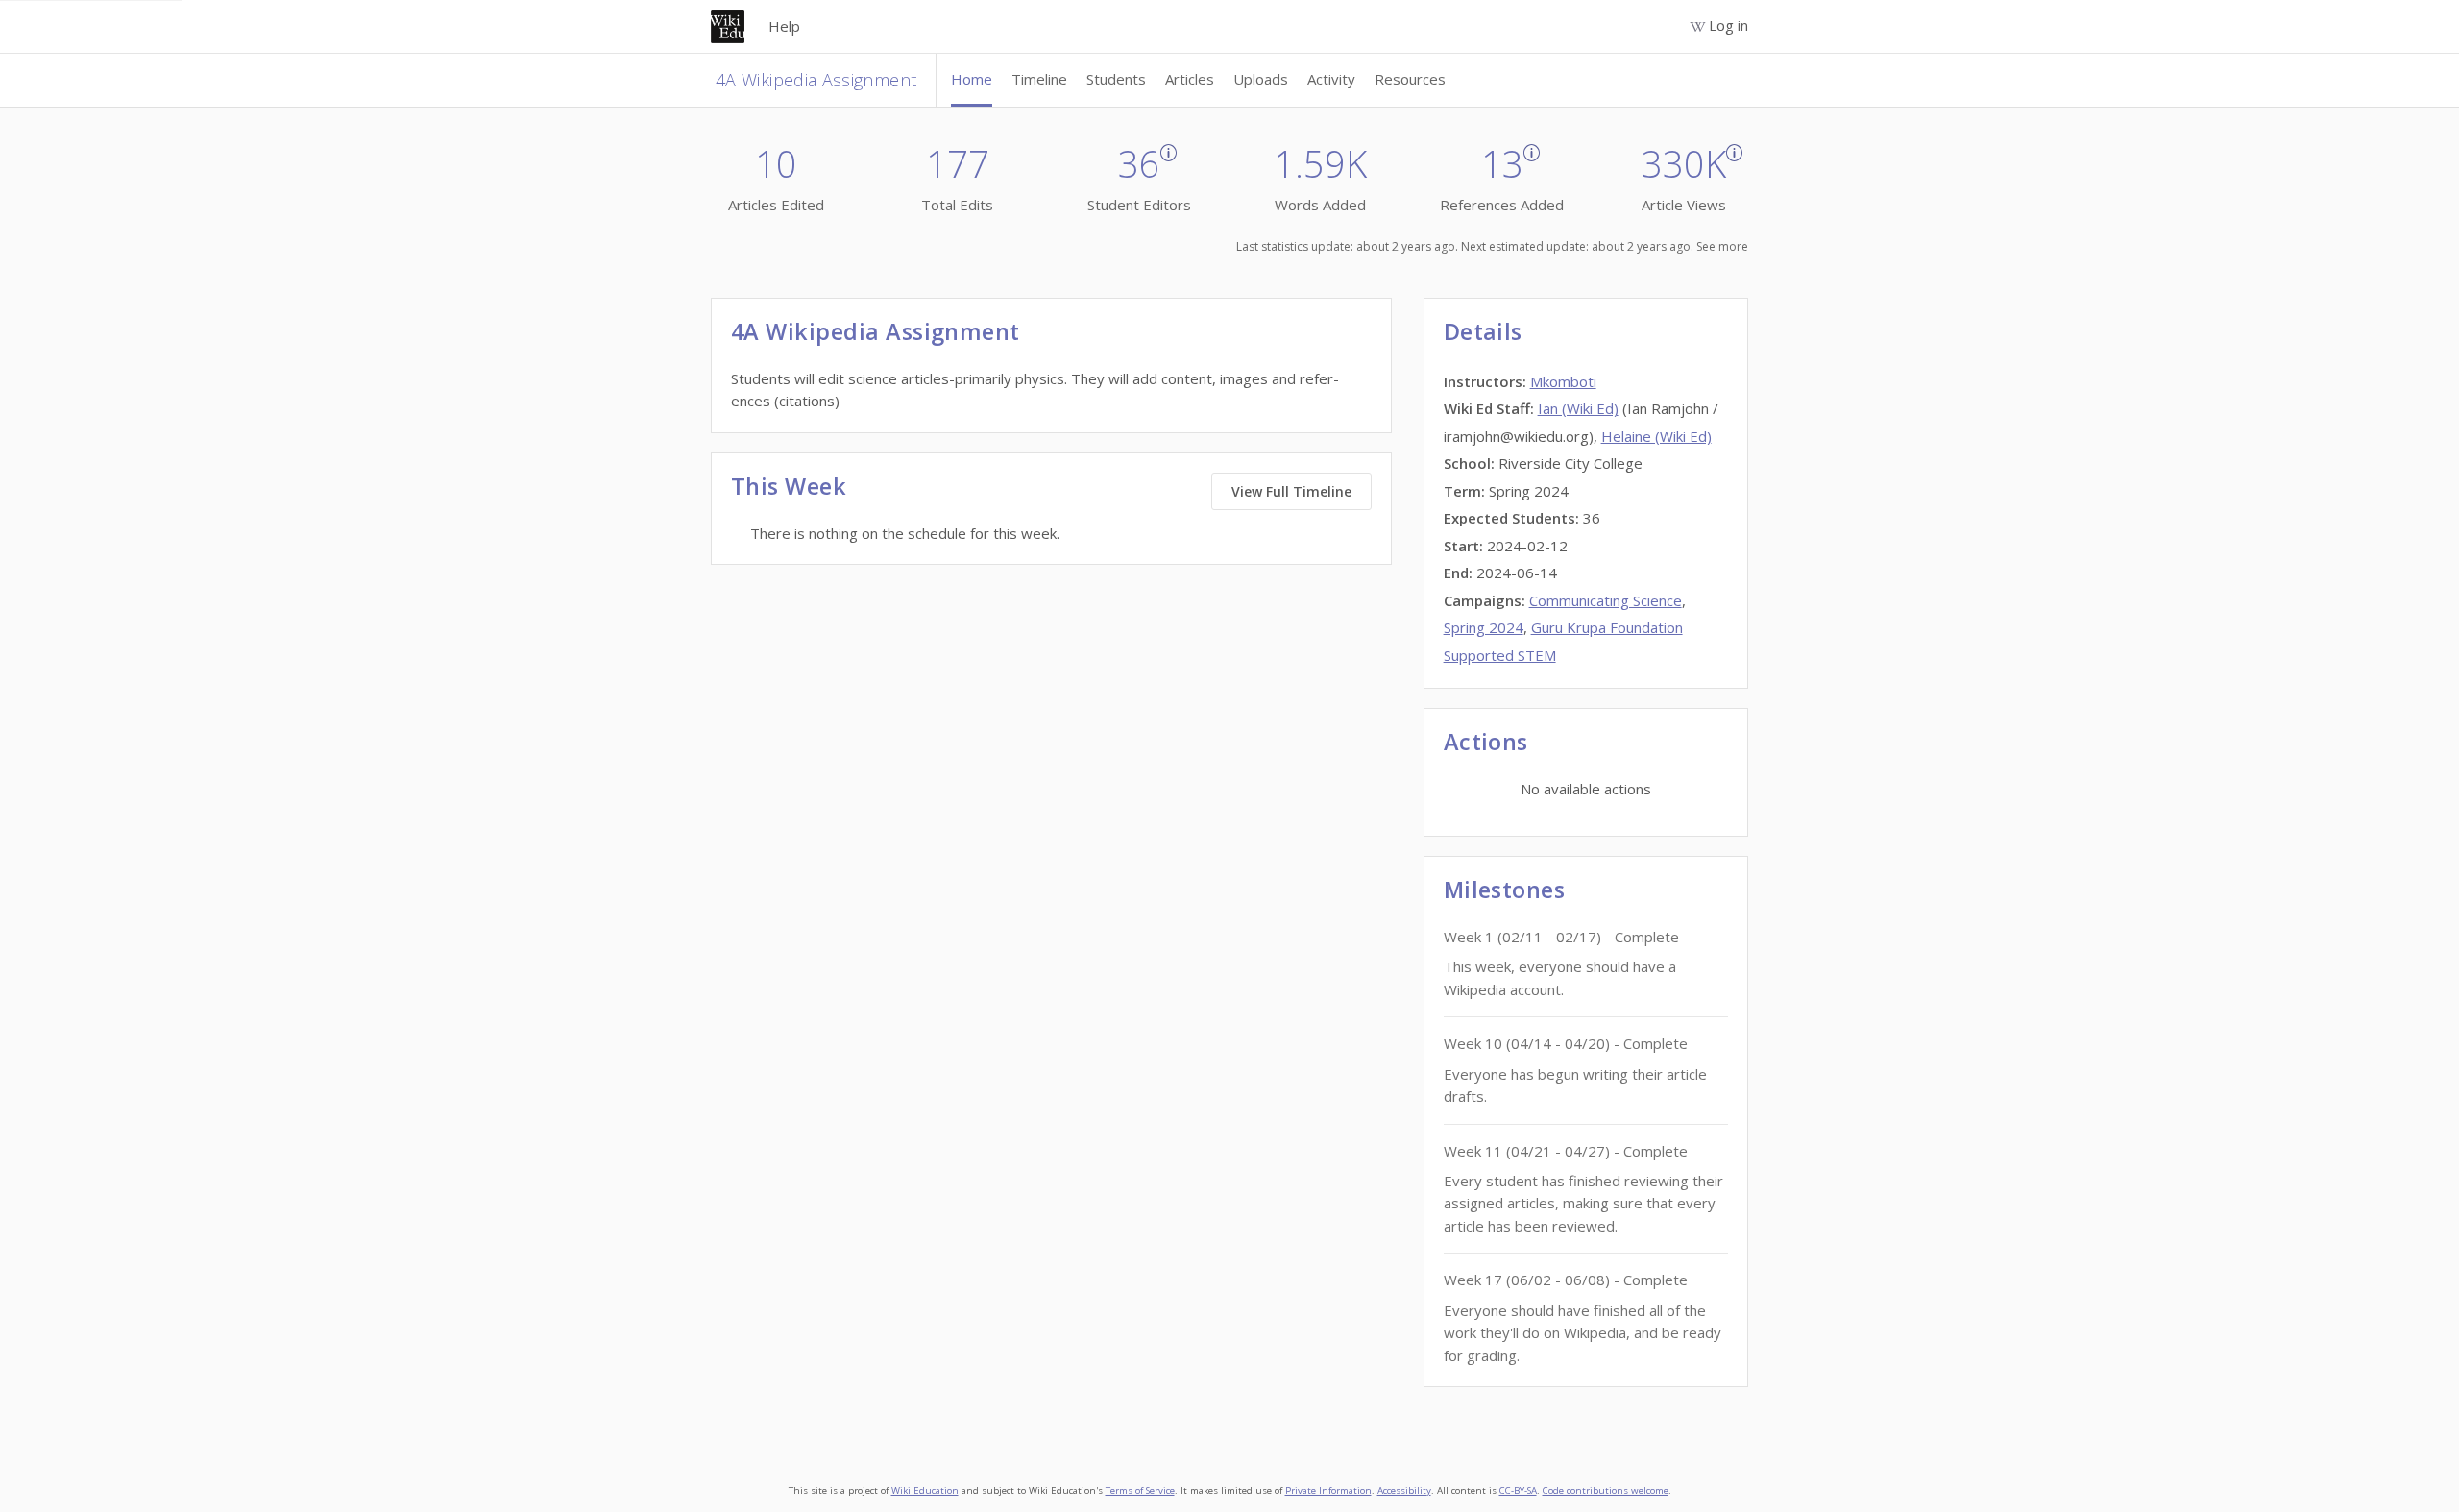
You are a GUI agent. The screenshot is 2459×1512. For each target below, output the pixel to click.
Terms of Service (1140, 1490)
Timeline (1039, 79)
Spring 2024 (1484, 627)
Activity (1331, 79)
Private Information (1328, 1490)
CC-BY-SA (1518, 1490)
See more (1722, 246)
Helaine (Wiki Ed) (1656, 436)
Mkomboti (1563, 381)
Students (1116, 79)
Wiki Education (925, 1490)
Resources (1410, 79)
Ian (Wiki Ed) (1578, 408)
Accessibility (1404, 1490)
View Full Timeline (1291, 491)
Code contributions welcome (1606, 1490)
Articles (1190, 79)
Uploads (1261, 79)
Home (972, 79)
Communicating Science (1606, 600)
